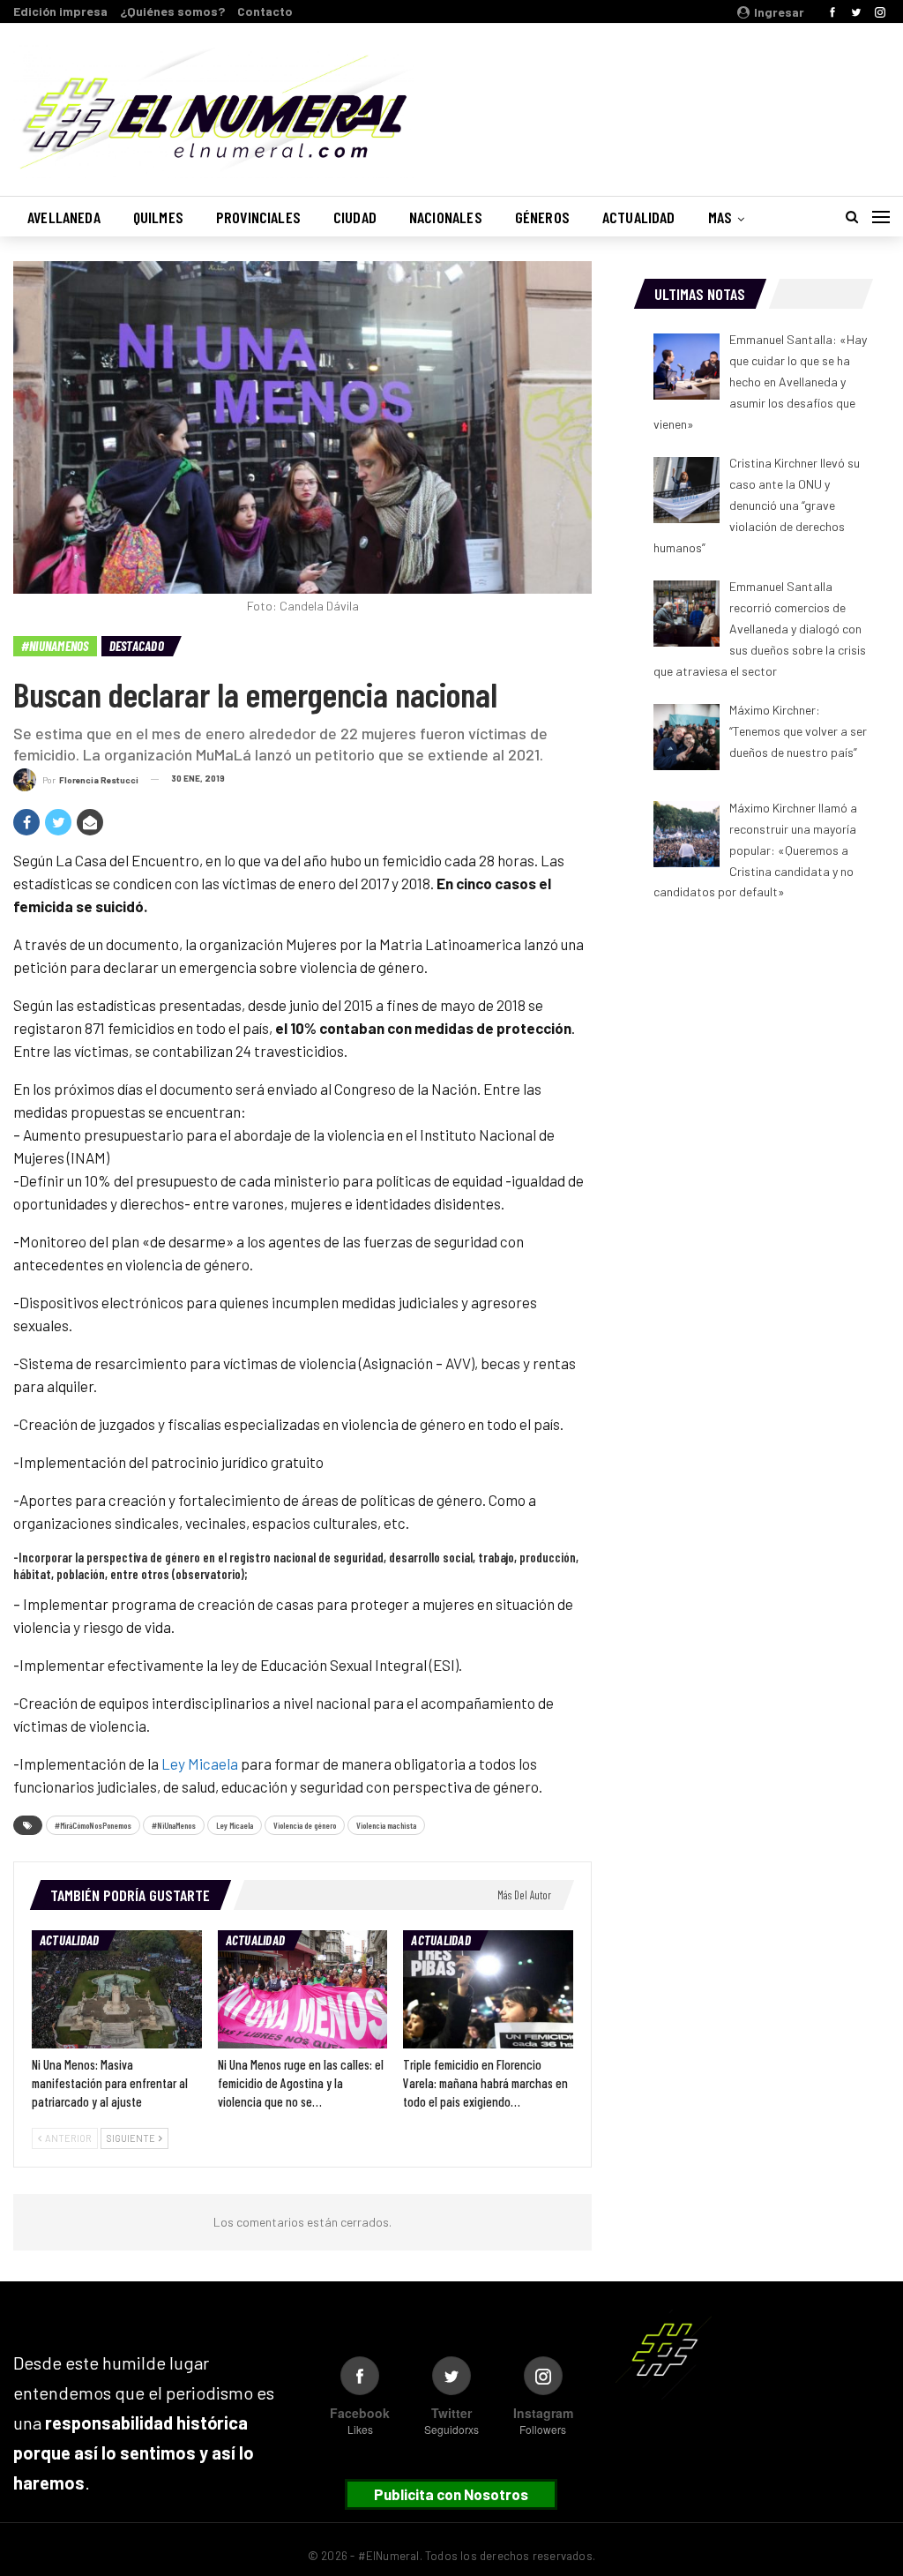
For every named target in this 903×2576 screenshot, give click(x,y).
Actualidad (639, 217)
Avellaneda (64, 217)
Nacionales (446, 217)
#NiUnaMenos (55, 646)
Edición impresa (60, 11)
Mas (720, 217)
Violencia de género (305, 1825)
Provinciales (258, 217)
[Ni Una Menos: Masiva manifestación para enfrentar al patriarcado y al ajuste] (117, 1990)
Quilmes (158, 217)
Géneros (542, 217)
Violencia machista (386, 1825)
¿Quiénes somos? (172, 11)
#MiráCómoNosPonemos (93, 1825)
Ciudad (355, 217)
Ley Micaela (198, 1764)
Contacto (265, 11)
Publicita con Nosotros (451, 2494)
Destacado (137, 646)
